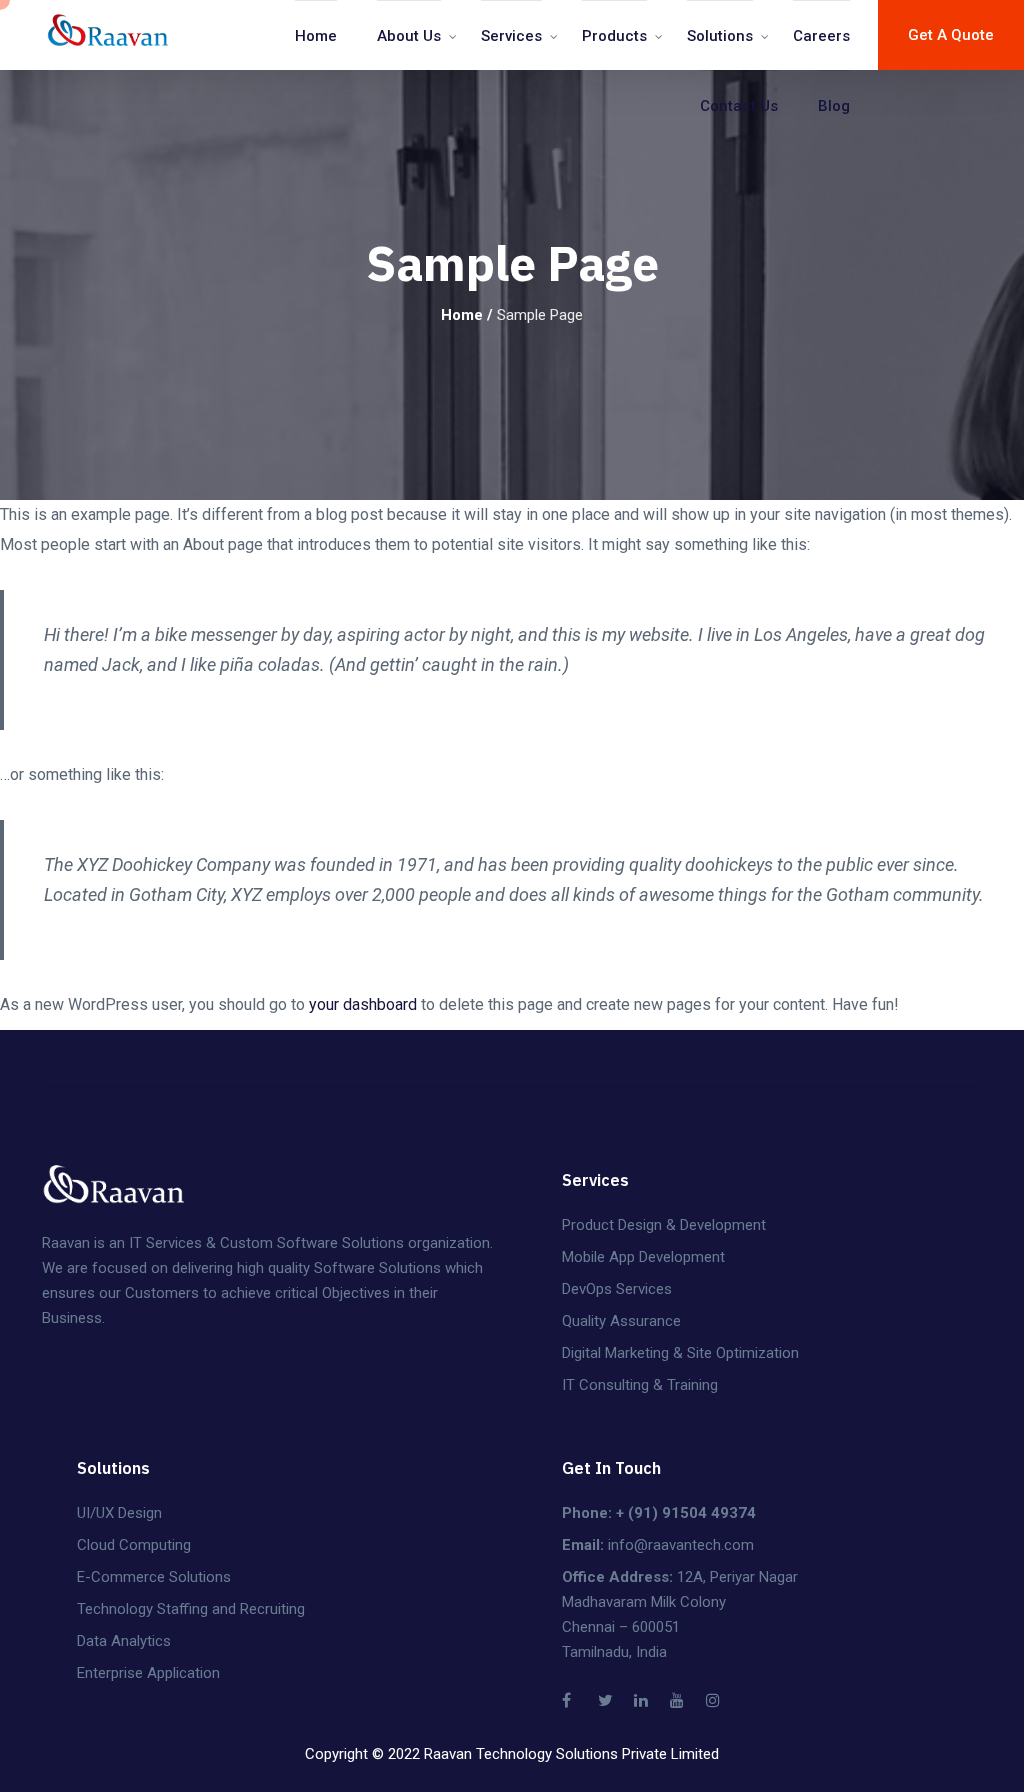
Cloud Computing (134, 1545)
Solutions (720, 36)
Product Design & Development (664, 1225)
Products (614, 36)
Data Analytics (124, 1641)
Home (316, 36)
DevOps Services (617, 1289)
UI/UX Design (119, 1513)
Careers (821, 36)
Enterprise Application (148, 1673)
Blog (834, 106)
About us (409, 36)
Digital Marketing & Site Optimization (680, 1353)
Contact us (739, 106)
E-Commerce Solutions (154, 1577)
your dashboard (363, 1004)
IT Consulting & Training (640, 1385)
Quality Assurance (621, 1321)
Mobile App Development (643, 1257)
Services (511, 36)
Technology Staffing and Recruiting (191, 1609)
